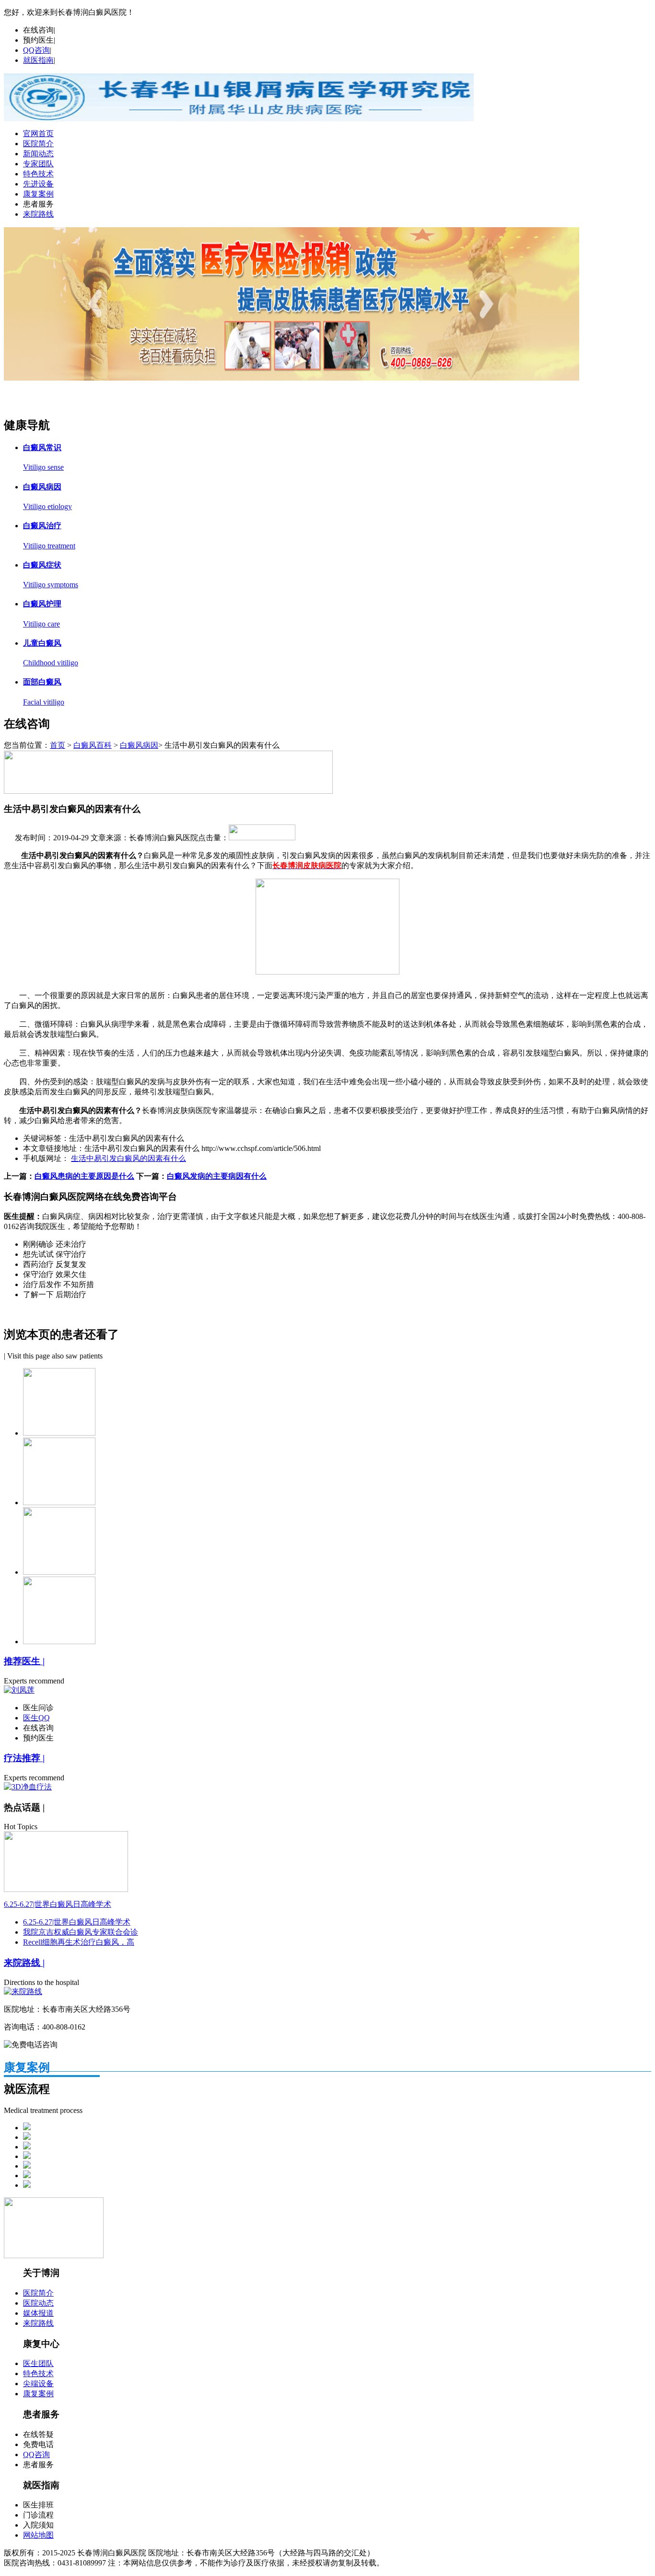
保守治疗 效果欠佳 (55, 1274)
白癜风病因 (139, 745)
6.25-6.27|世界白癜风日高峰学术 (58, 1904)
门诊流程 (38, 2515)
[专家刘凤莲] (292, 378)
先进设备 (38, 184)
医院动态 (38, 2303)
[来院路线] (23, 1991)
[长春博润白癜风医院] (239, 119)
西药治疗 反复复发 (55, 1264)
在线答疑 (38, 2434)
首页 (58, 745)
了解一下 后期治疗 (55, 1294)
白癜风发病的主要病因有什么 (217, 1176)
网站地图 (38, 2535)
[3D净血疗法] (28, 1787)
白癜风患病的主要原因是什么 (84, 1176)
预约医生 (38, 40)
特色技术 (38, 174)
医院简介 (38, 144)
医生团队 (38, 2363)
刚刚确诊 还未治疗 (55, 1244)
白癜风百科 (93, 745)
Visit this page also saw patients (55, 1356)
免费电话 (38, 2444)
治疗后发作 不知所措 (58, 1284)
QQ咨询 (36, 50)
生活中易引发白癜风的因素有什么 (129, 1158)
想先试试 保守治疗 (55, 1254)
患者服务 (38, 204)
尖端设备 (38, 2384)
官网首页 (38, 133)
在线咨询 (38, 30)
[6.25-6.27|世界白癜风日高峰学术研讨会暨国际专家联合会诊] (66, 1889)
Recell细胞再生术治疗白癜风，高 (79, 1942)
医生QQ (36, 1718)
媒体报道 (38, 2313)
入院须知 (38, 2525)
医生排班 (38, 2505)
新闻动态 (38, 154)
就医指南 (38, 60)
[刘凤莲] (19, 1690)
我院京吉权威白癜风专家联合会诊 (81, 1932)
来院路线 (38, 214)
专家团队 (38, 164)
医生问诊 (38, 1708)
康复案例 (38, 194)
